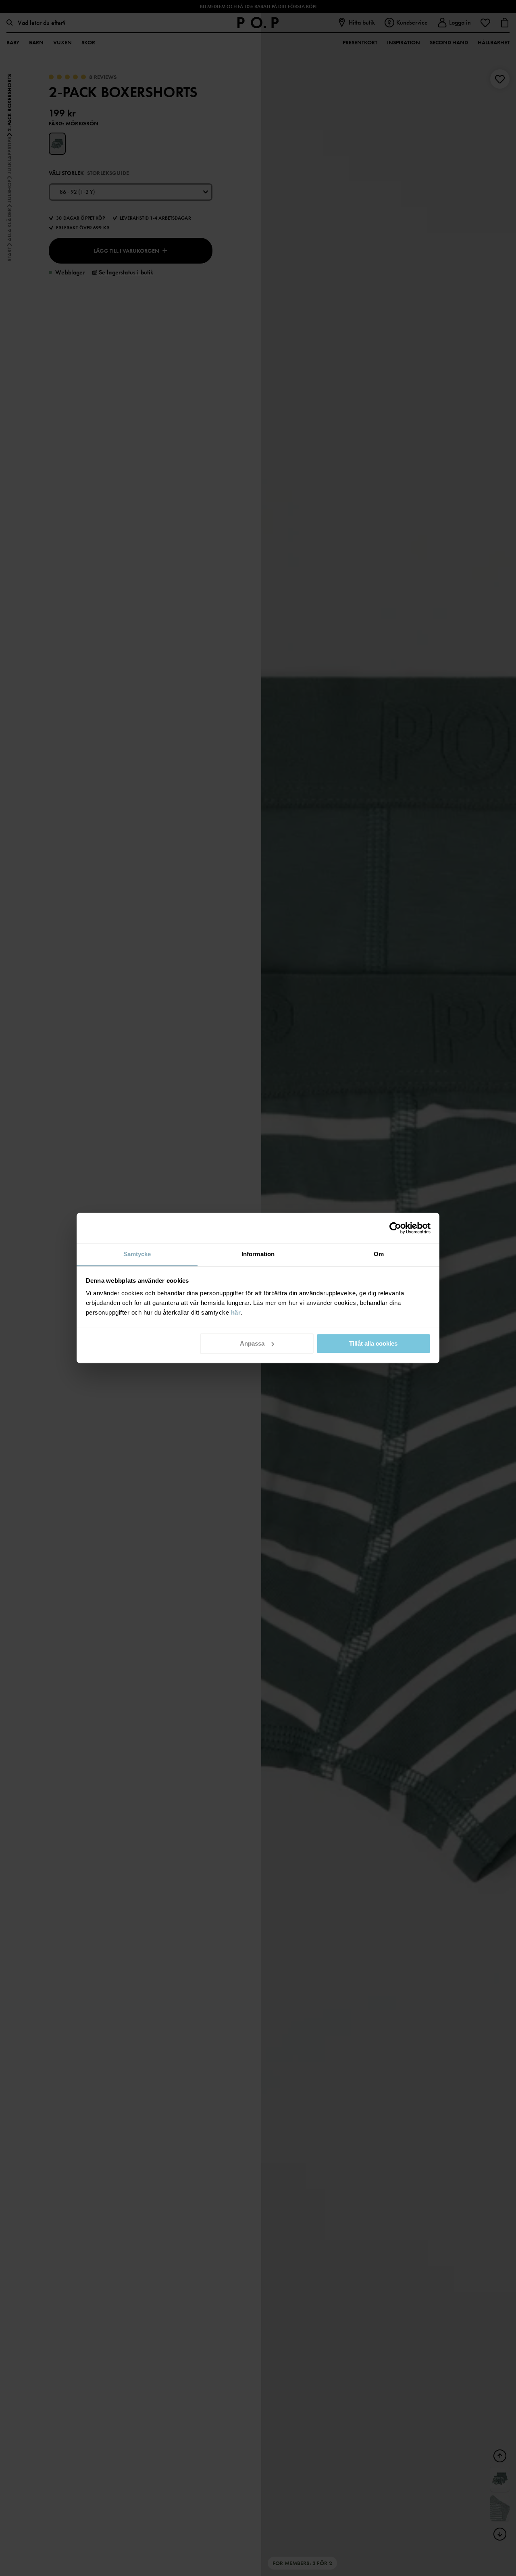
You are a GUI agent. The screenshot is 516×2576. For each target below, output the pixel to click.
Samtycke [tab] (137, 1254)
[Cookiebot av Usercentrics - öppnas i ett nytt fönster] (395, 1228)
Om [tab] (379, 1254)
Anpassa (252, 1343)
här (236, 1312)
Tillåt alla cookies (373, 1343)
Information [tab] (258, 1254)
